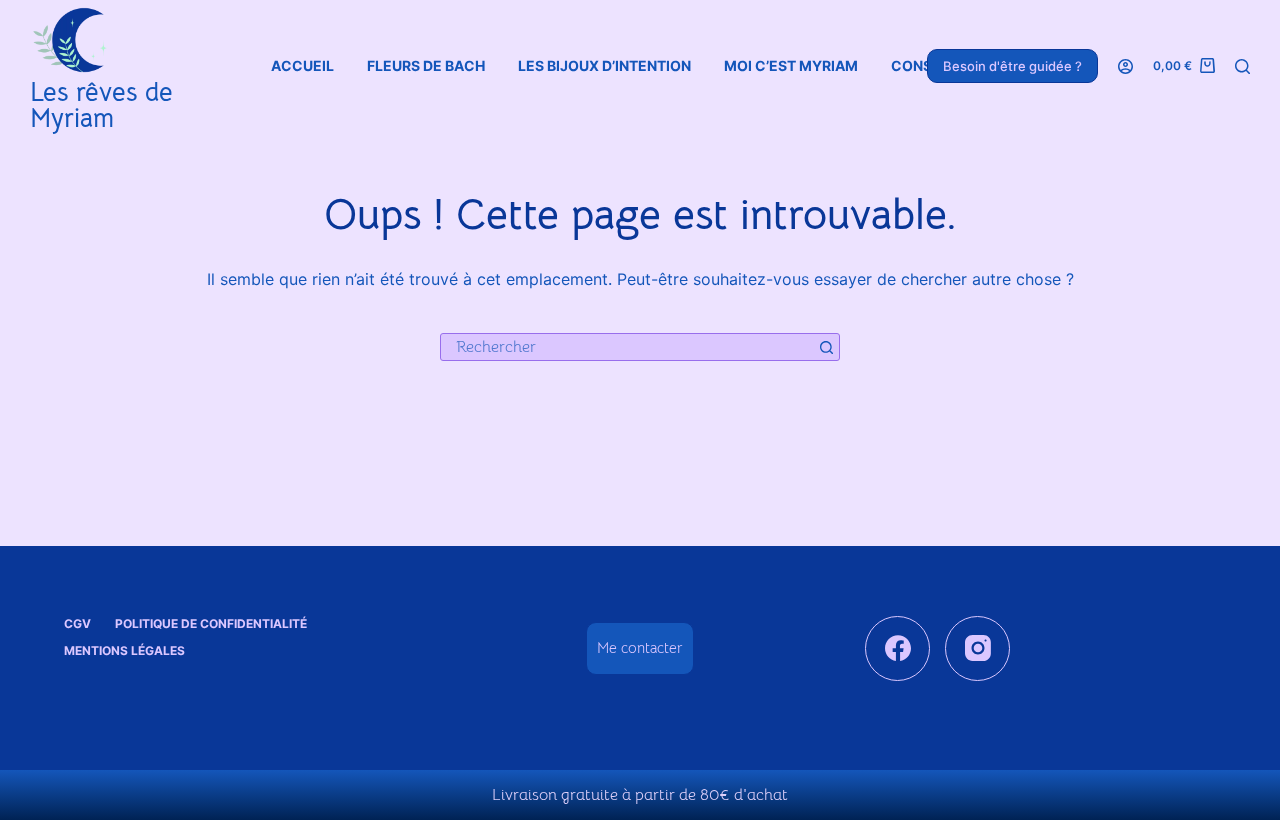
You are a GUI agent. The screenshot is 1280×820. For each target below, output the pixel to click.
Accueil (302, 65)
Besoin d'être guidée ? (1012, 66)
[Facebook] (897, 648)
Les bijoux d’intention (604, 65)
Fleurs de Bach (426, 65)
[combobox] (627, 347)
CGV (77, 623)
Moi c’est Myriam (791, 65)
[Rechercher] (1242, 66)
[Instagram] (977, 648)
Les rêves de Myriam (101, 105)
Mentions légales (124, 650)
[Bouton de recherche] (826, 347)
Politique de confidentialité (211, 623)
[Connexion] (1125, 66)
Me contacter (640, 647)
